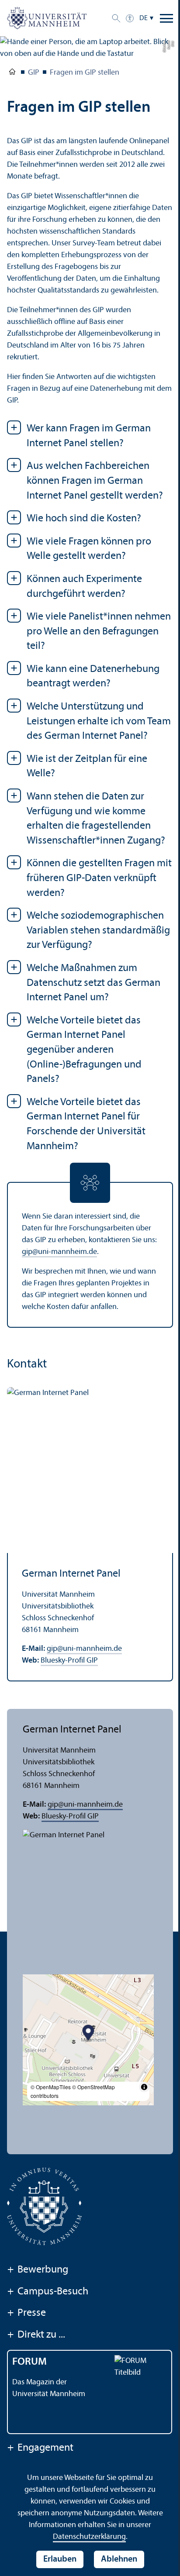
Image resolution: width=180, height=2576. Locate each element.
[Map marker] (88, 2034)
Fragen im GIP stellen (85, 73)
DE (144, 18)
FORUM (29, 2362)
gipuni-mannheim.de (59, 1252)
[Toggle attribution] (144, 2087)
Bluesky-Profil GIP (69, 1661)
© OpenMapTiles (51, 2087)
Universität (12, 73)
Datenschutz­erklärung (89, 2537)
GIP (34, 73)
